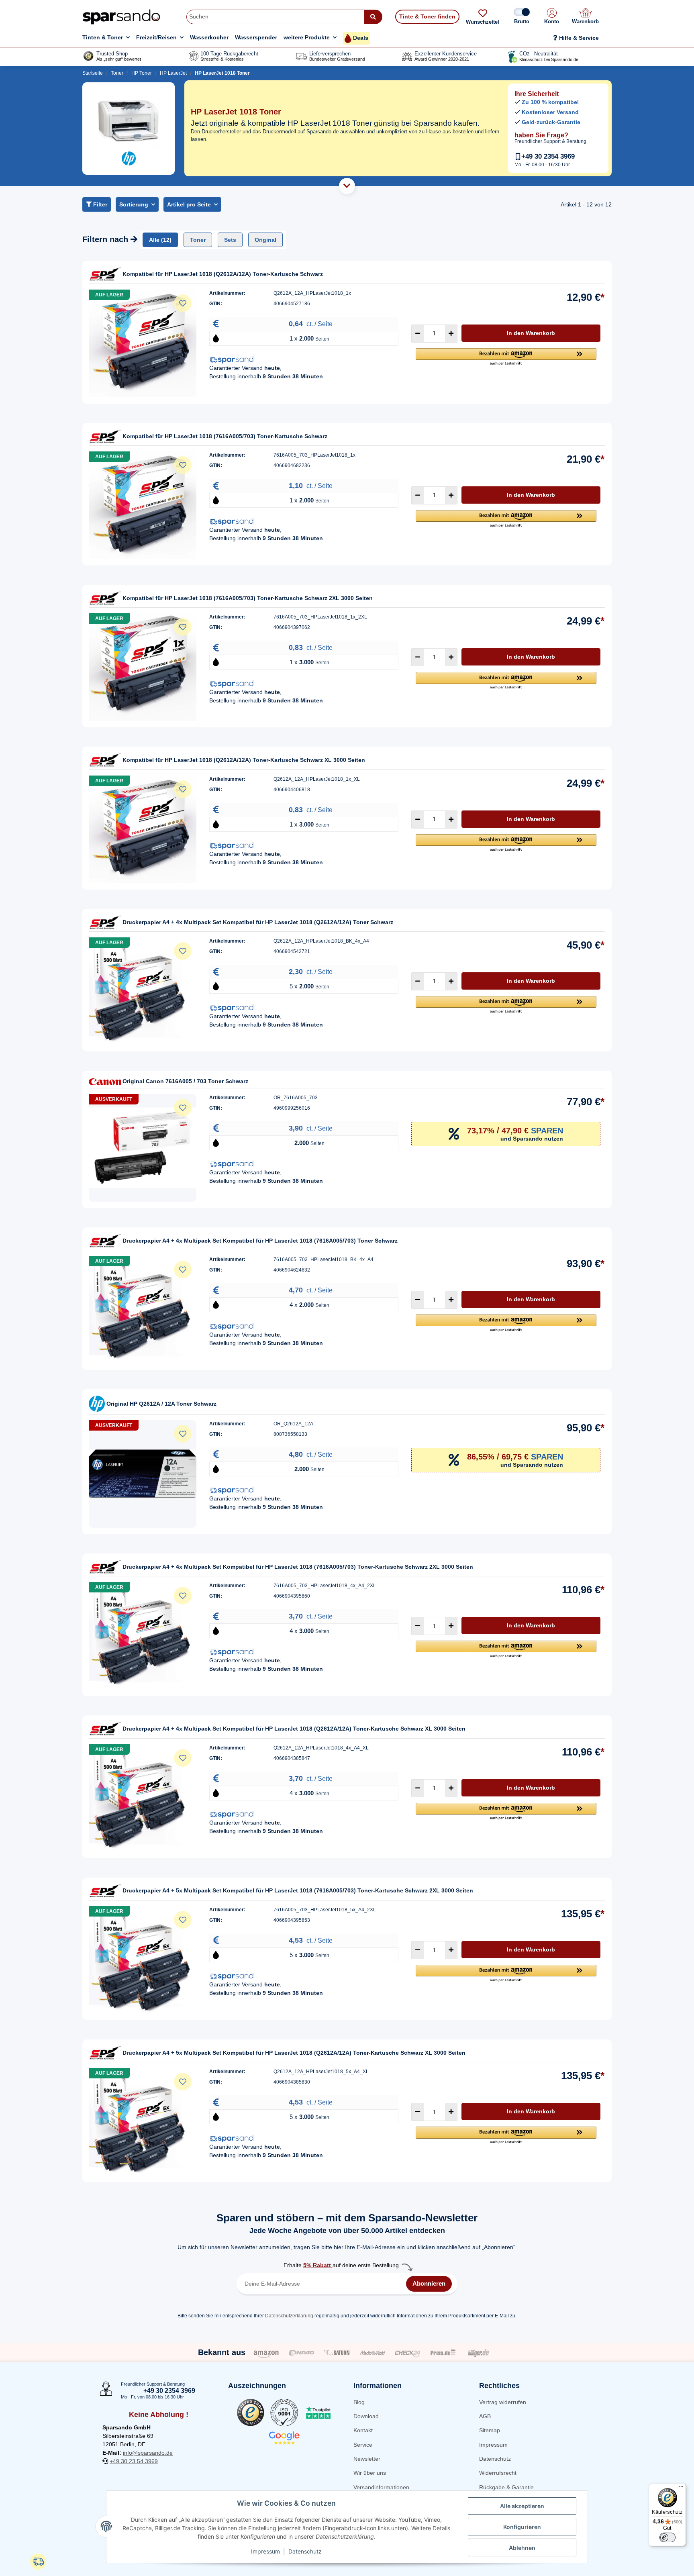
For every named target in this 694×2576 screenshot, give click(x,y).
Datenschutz (495, 2459)
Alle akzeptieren (522, 2506)
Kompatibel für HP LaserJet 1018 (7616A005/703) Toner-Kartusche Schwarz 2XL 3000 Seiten (248, 598)
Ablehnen (522, 2548)
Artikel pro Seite (189, 204)
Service (363, 2445)
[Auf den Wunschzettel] (183, 303)
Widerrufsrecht (498, 2473)
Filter (99, 204)
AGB (485, 2416)
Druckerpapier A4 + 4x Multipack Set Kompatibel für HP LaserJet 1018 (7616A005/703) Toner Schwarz (260, 1241)
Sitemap (490, 2430)
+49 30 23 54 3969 (134, 2461)
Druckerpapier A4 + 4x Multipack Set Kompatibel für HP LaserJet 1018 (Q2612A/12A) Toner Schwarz (258, 922)
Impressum (493, 2445)
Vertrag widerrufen (503, 2402)
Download (366, 2416)
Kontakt (363, 2430)
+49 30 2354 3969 (548, 156)
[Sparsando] (121, 17)
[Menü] (681, 2488)
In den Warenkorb (531, 333)
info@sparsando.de (148, 2453)
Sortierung (134, 204)
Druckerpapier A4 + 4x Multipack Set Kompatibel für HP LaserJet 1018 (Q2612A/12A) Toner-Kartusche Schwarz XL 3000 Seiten (294, 1729)
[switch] (667, 2537)
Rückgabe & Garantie (506, 2487)
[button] (552, 17)
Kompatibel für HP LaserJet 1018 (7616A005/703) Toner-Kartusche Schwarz (225, 436)
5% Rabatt (318, 2265)
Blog (359, 2402)
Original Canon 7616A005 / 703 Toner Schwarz (185, 1081)
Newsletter (367, 2459)
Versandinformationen (381, 2487)
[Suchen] (373, 17)
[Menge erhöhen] (451, 334)
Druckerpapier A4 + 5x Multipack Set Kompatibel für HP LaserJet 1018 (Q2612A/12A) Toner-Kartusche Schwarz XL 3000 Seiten (294, 2053)
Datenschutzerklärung (289, 2316)
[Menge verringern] (418, 334)
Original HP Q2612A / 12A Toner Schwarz (161, 1404)
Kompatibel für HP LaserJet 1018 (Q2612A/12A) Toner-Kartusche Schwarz (223, 274)
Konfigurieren (522, 2527)
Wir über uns (370, 2473)
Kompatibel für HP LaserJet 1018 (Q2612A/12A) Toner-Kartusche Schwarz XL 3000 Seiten (244, 760)
